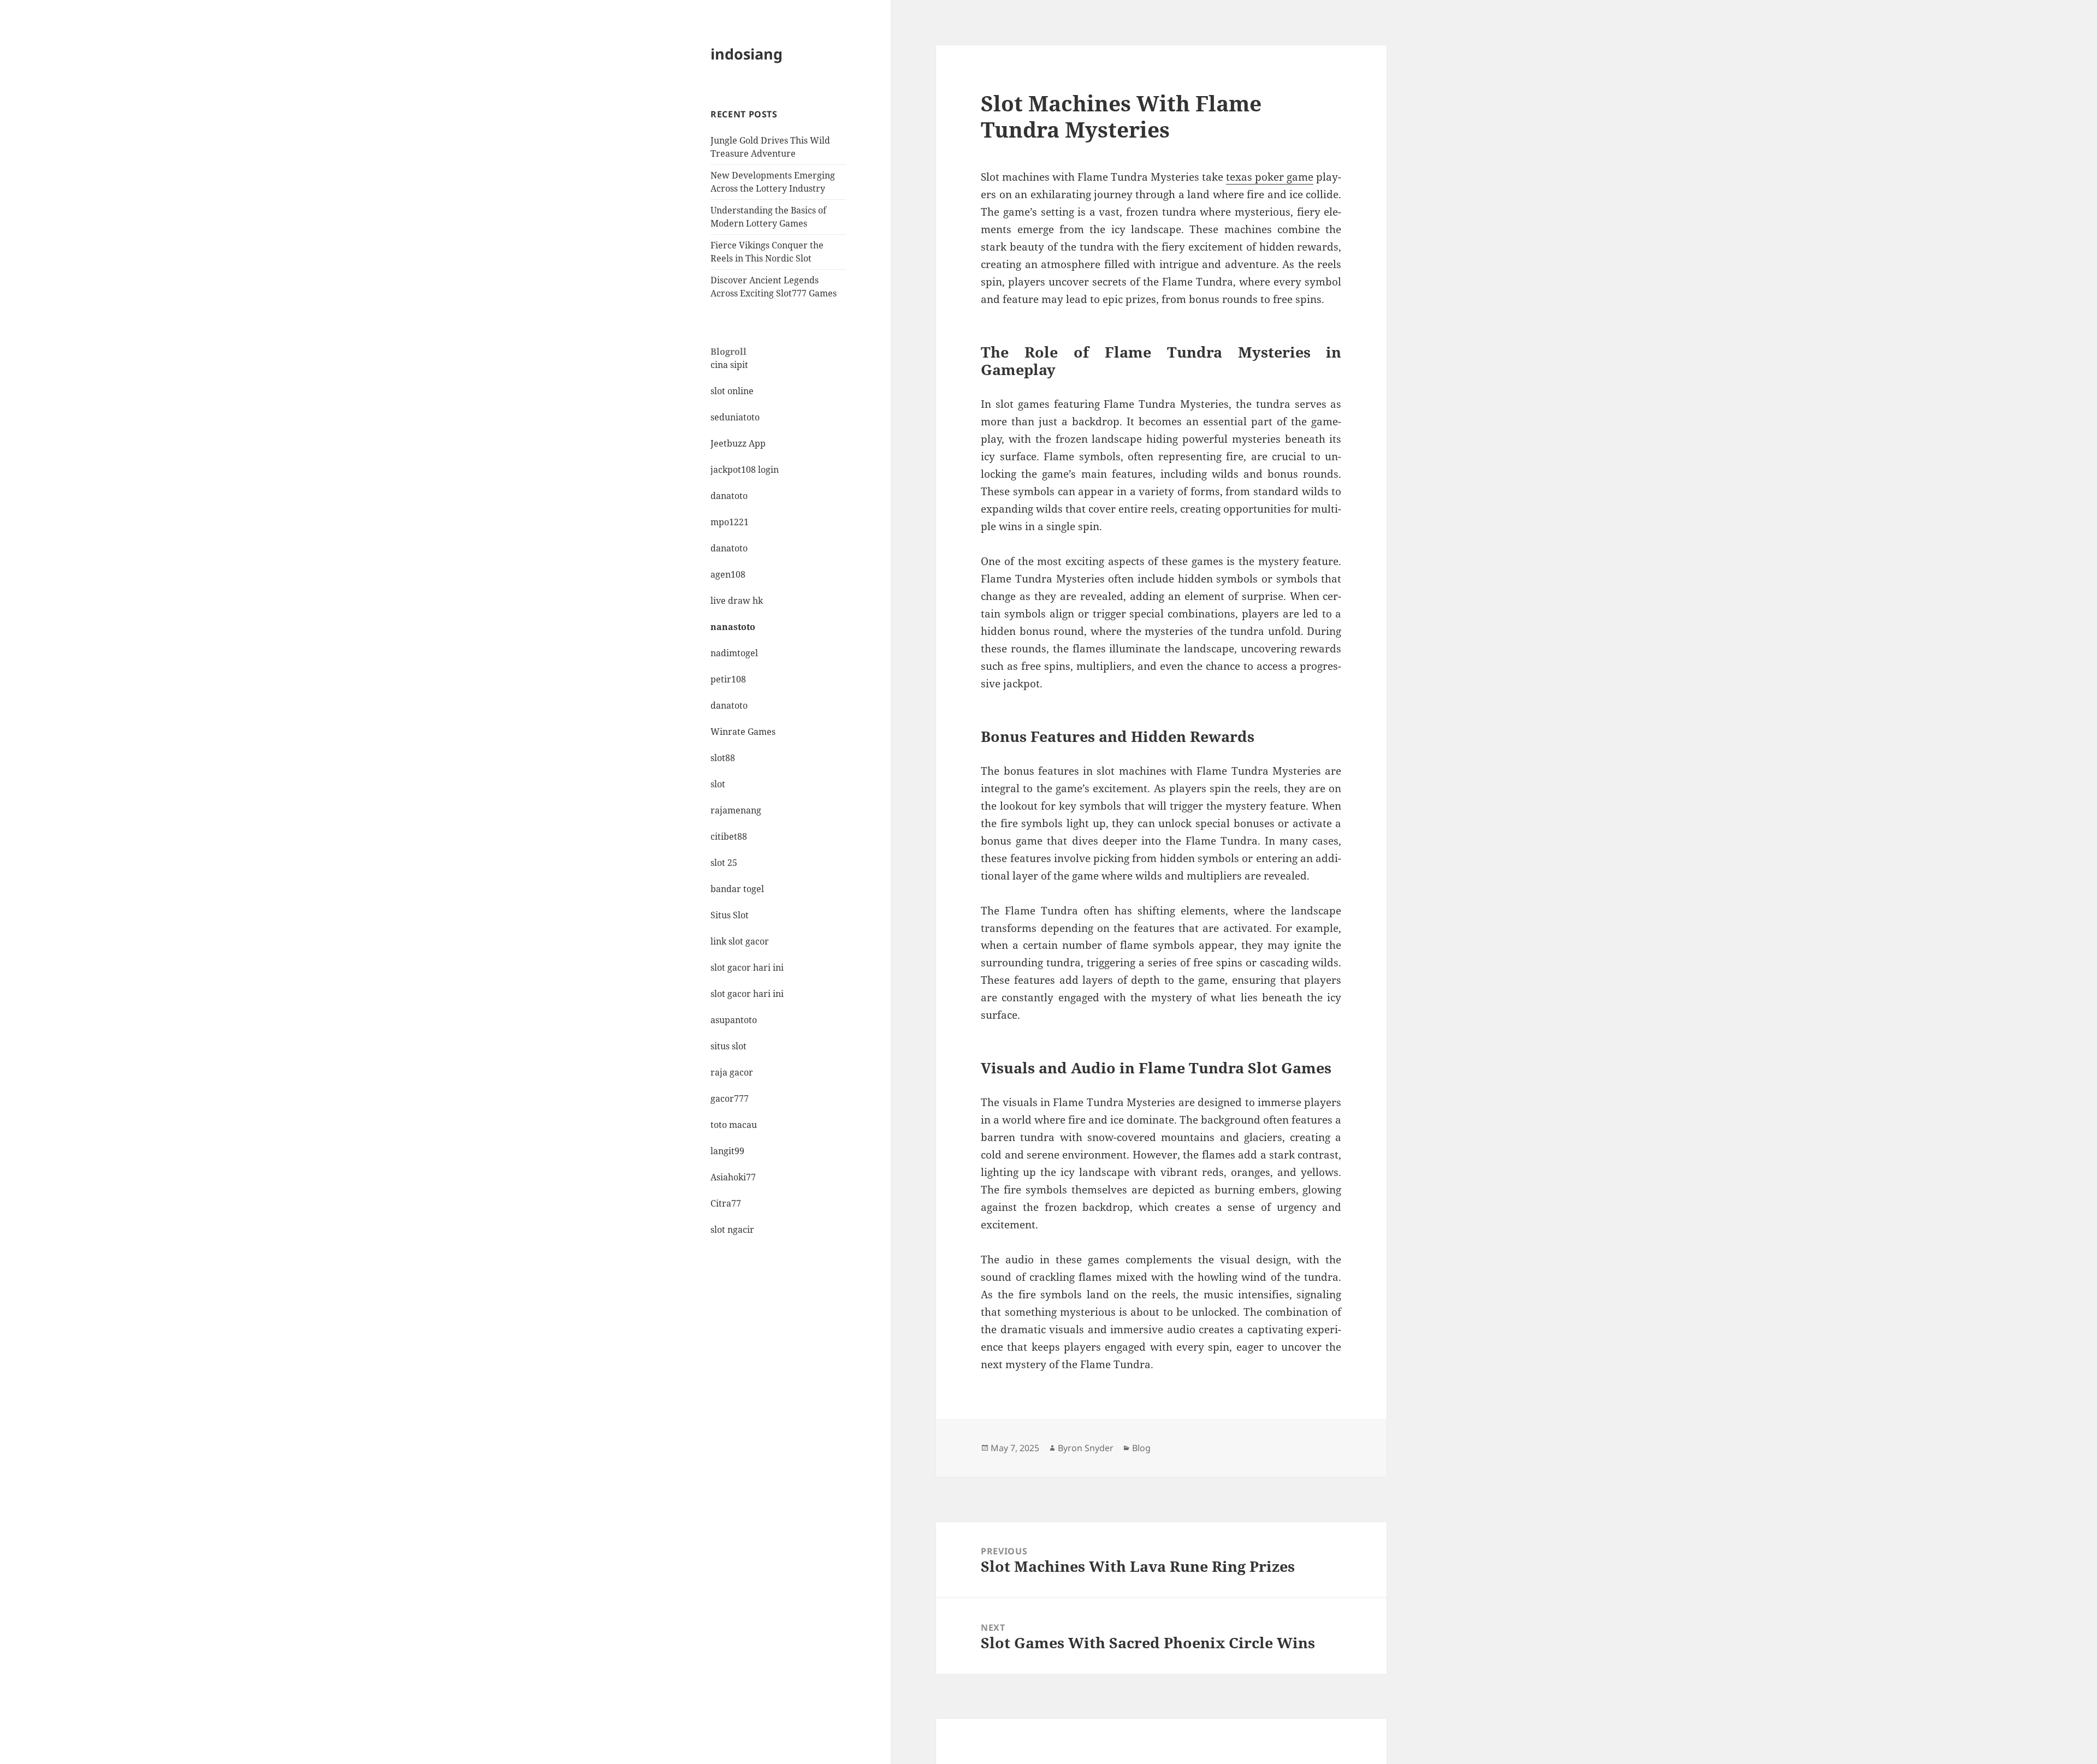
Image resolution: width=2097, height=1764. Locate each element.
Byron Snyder (1086, 1448)
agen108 (728, 574)
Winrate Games (743, 732)
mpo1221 (730, 522)
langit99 (727, 1151)
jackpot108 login (745, 470)
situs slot (728, 1046)
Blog (1141, 1448)
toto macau (734, 1125)
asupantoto (734, 1020)
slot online (732, 391)
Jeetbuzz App (738, 443)
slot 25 (724, 863)
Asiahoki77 (733, 1177)
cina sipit (729, 365)
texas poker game (1270, 177)
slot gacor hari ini (747, 967)
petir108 (728, 679)
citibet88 (729, 836)
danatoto (729, 496)
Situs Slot (730, 915)
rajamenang (736, 810)
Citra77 (726, 1203)
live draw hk (737, 601)
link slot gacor (740, 941)
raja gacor (732, 1072)
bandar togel (737, 889)
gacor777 (730, 1098)
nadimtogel (734, 653)
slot (718, 784)
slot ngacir (732, 1230)
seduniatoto (735, 417)
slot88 (723, 758)
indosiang (747, 54)
